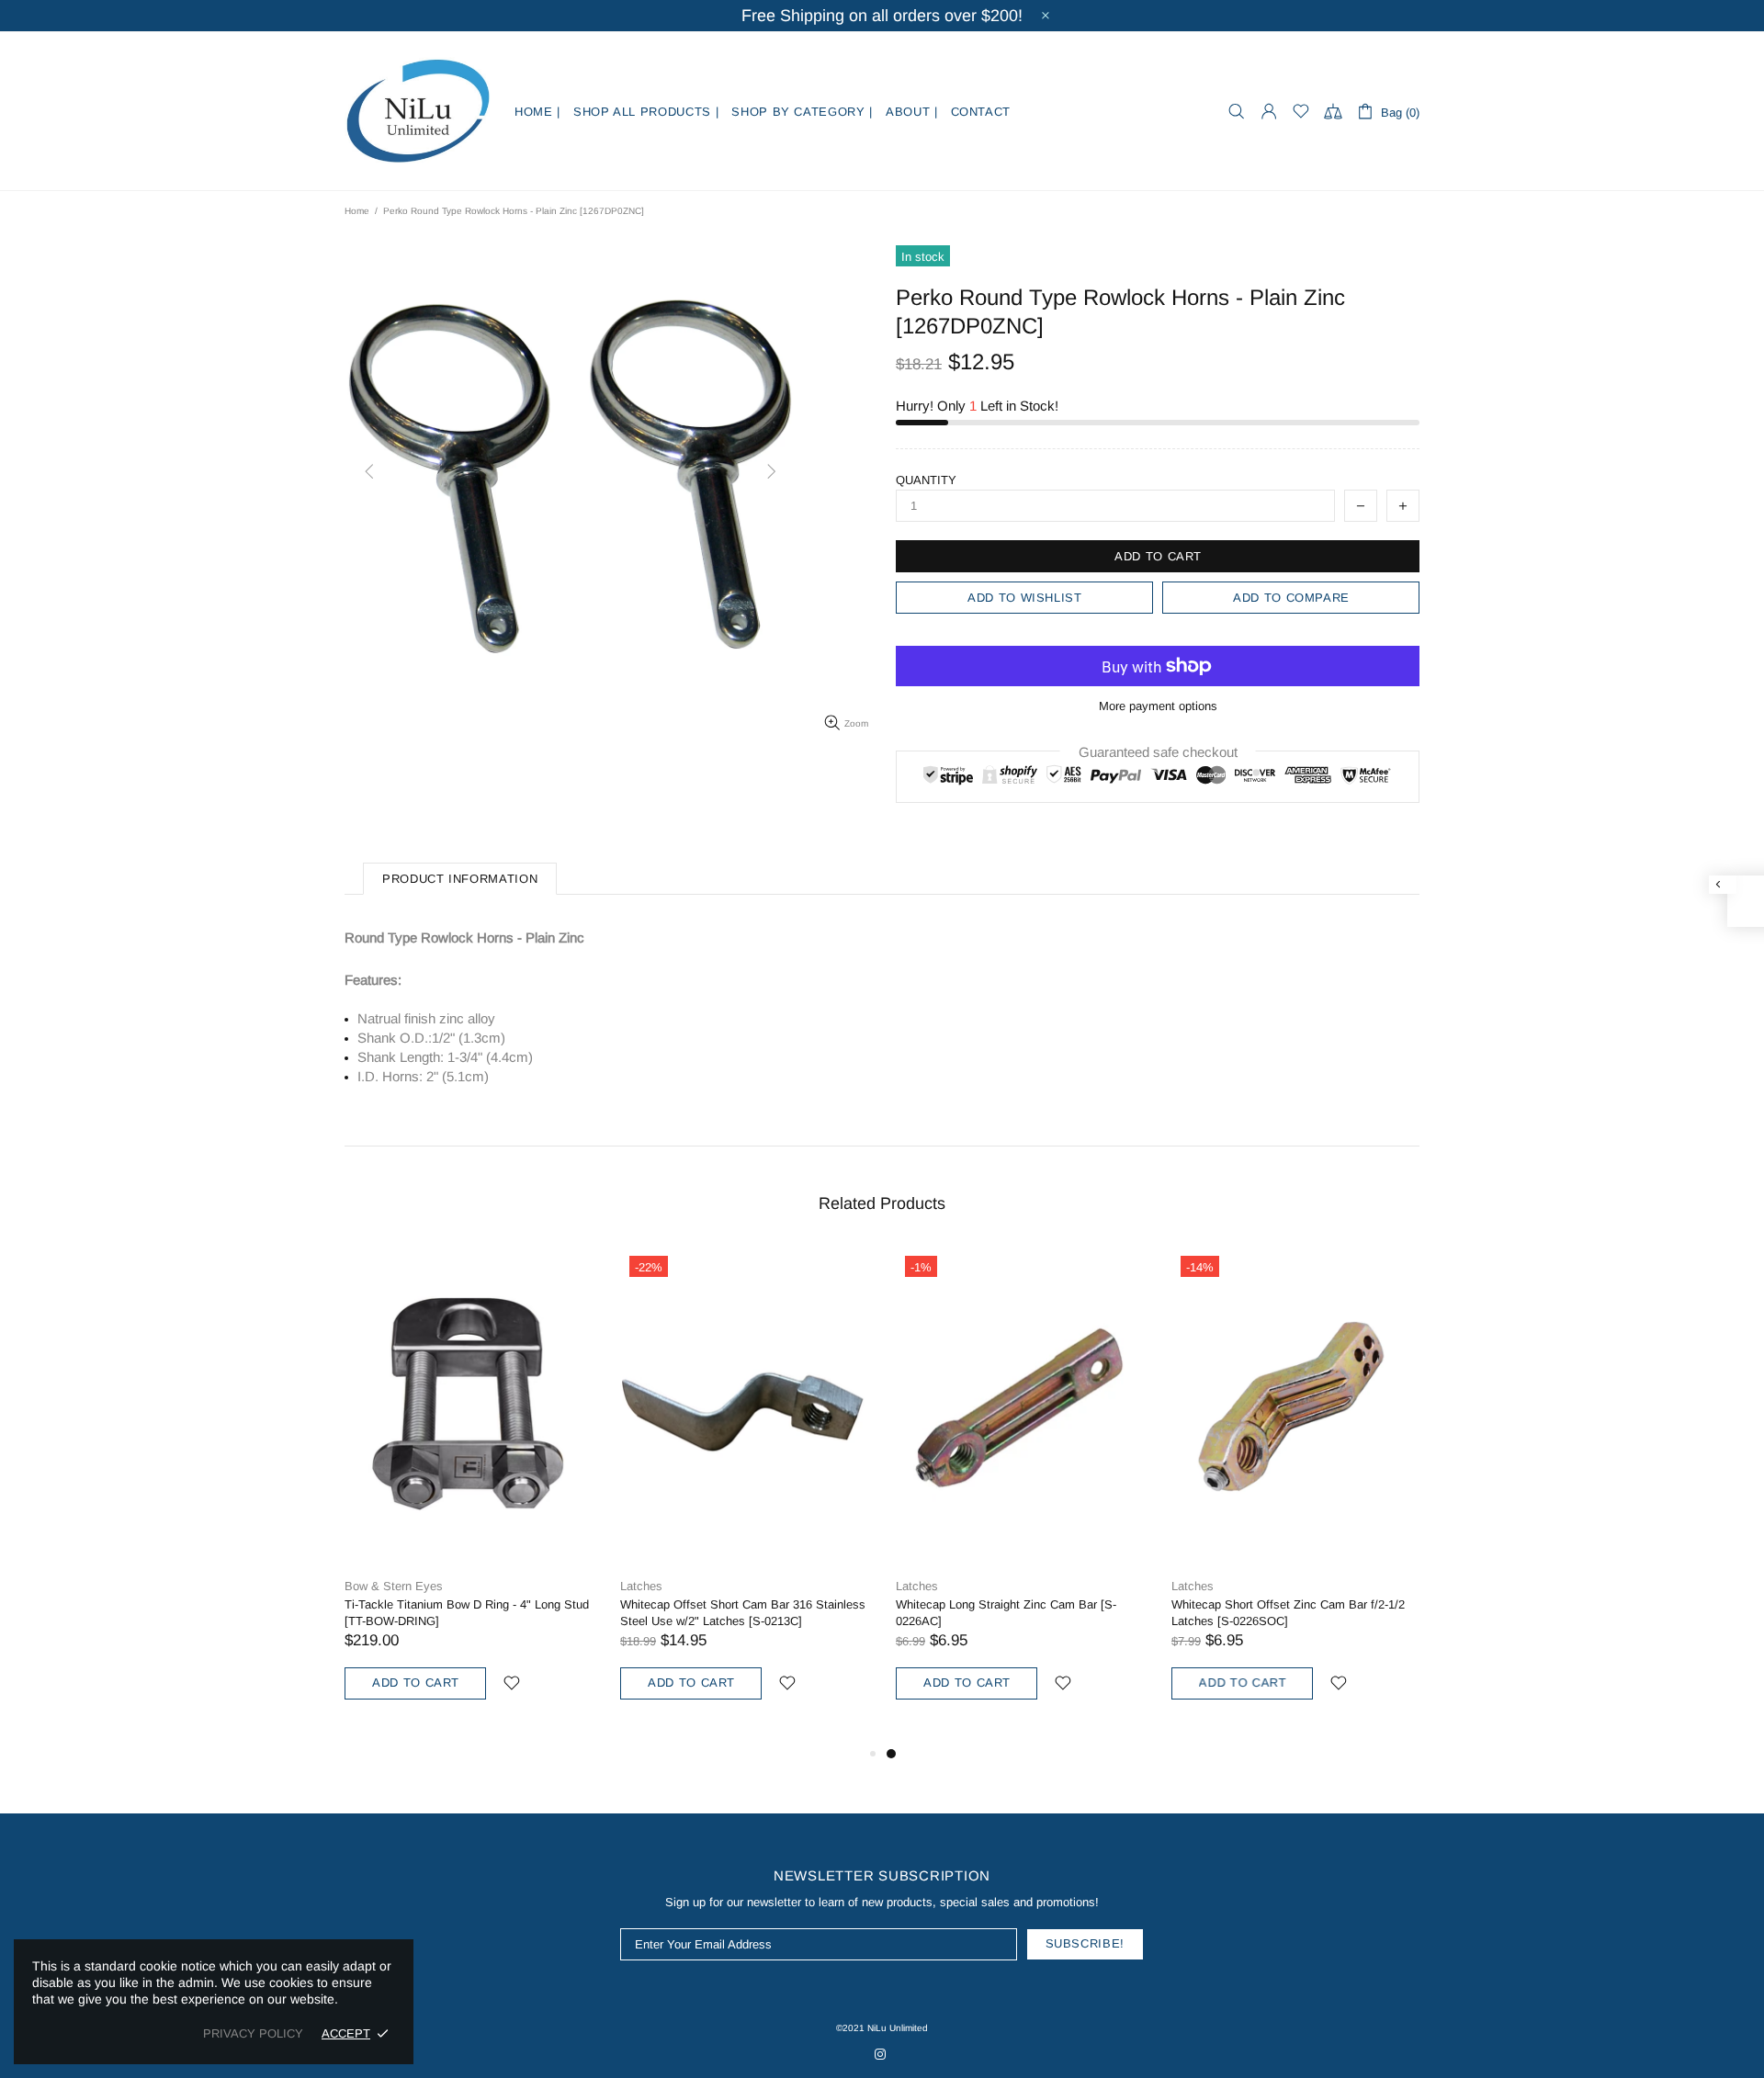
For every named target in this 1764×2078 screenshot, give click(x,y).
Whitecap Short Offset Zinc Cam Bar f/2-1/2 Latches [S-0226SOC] (1288, 1613)
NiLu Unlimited (418, 111)
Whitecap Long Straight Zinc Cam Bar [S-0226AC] (1006, 1613)
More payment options (1158, 706)
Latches (641, 1586)
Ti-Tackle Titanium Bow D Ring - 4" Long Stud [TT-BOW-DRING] (467, 1613)
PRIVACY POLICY (253, 2033)
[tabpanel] (1020, 1495)
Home (357, 211)
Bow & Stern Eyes (394, 1586)
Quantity (926, 480)
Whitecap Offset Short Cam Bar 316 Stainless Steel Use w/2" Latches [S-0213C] (743, 1613)
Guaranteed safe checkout (1158, 752)
